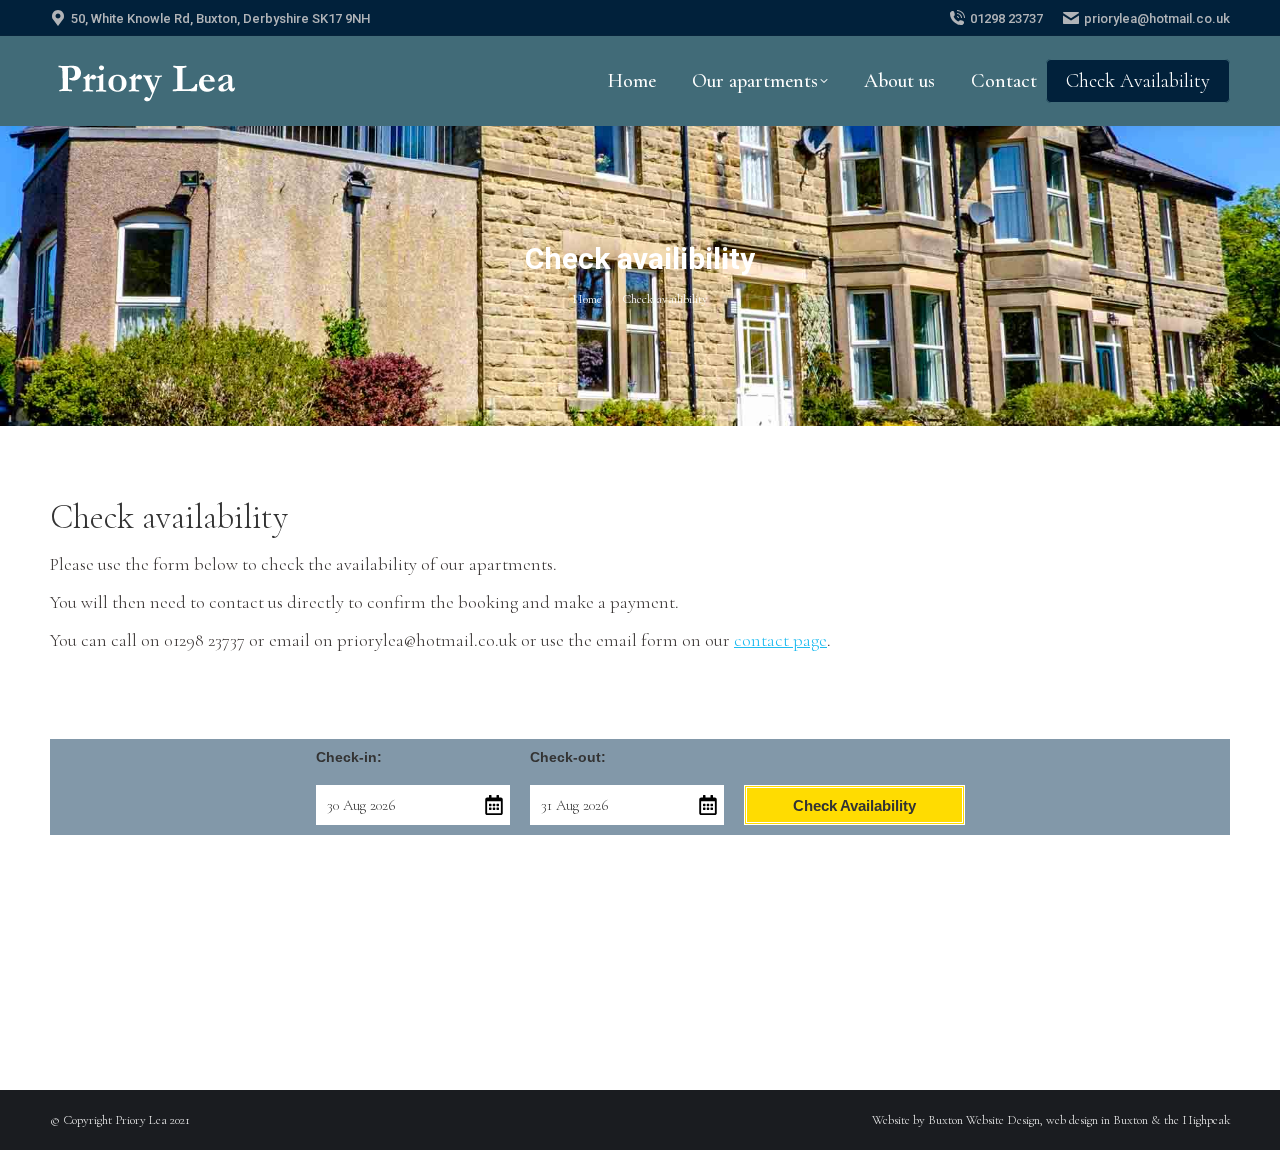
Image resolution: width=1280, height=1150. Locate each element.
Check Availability (854, 805)
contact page (780, 640)
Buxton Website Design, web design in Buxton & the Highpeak (1079, 1120)
